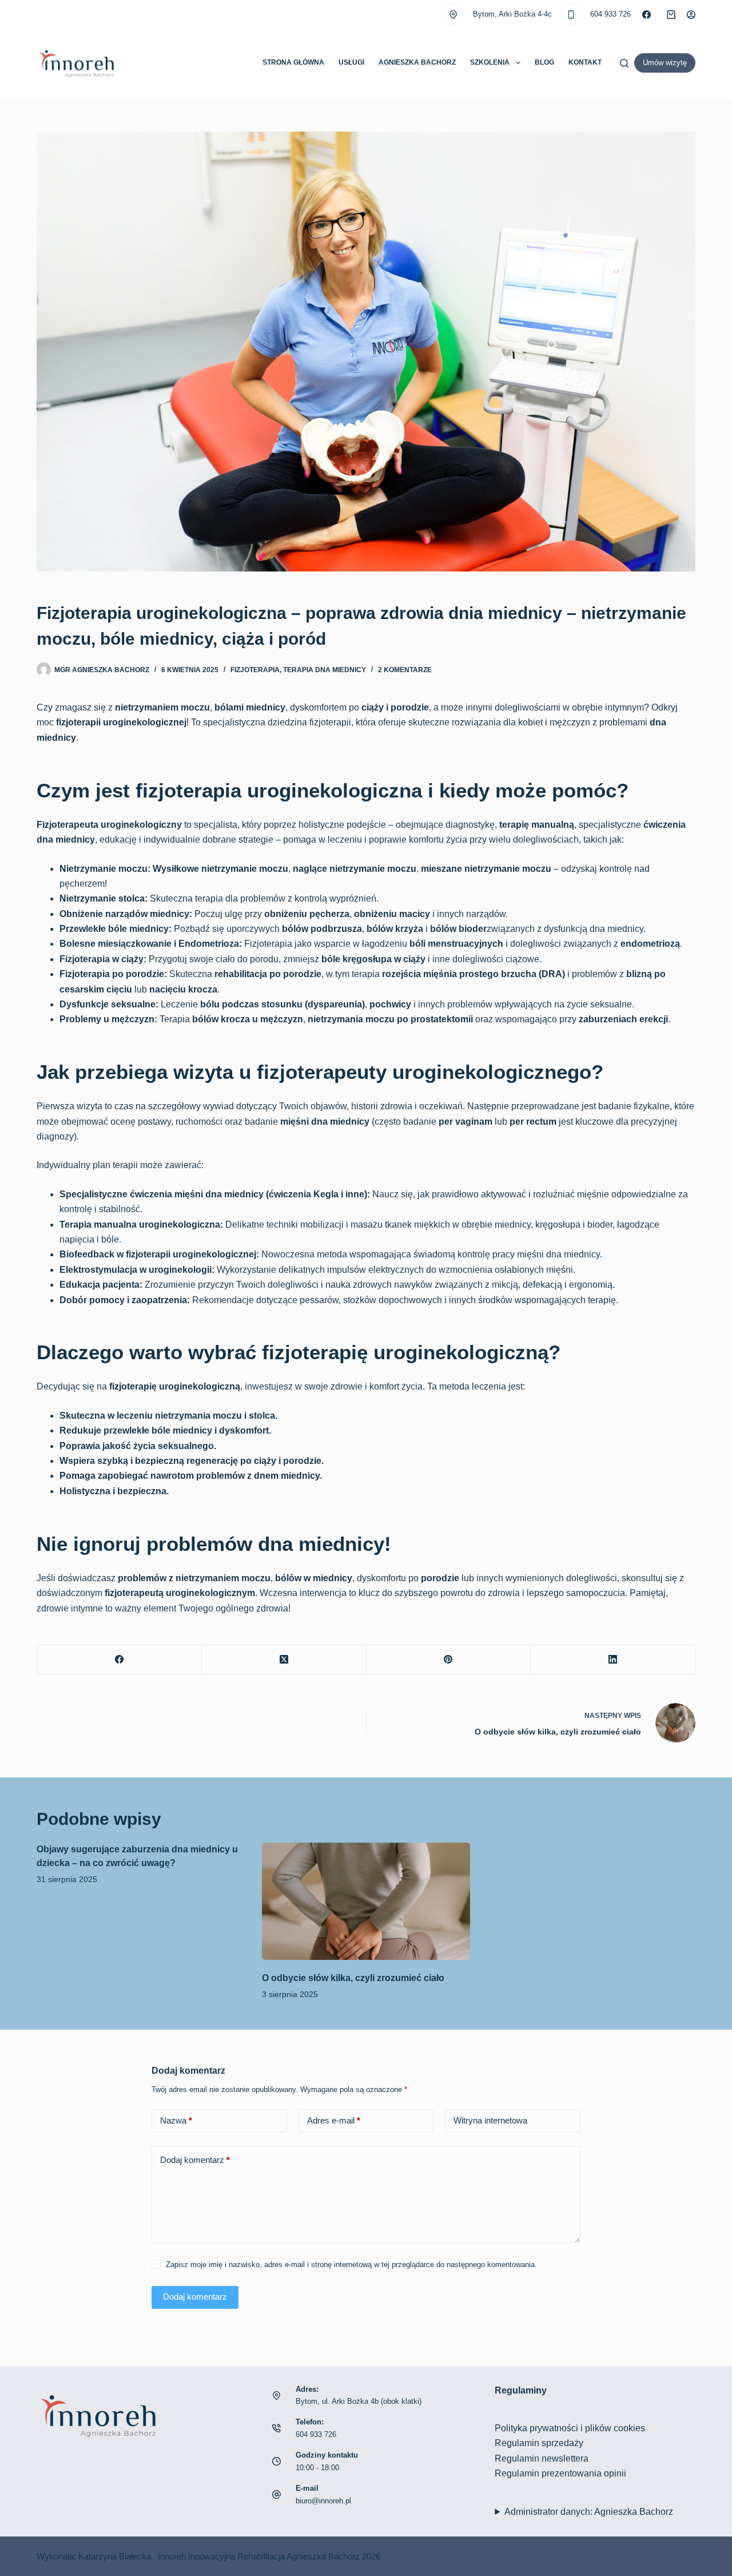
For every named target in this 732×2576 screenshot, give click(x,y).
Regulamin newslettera (542, 2458)
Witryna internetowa (490, 2120)
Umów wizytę (665, 63)
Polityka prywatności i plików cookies (570, 2428)
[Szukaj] (624, 63)
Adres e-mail (334, 2120)
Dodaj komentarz (195, 2160)
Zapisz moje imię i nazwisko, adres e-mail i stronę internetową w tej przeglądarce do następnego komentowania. (351, 2265)
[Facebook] (647, 15)
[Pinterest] (449, 1660)
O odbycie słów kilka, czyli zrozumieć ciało (353, 1978)
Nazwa (176, 2120)
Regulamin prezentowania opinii (560, 2473)
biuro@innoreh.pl (323, 2501)
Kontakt (585, 62)
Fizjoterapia (255, 670)
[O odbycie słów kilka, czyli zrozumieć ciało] (366, 1901)
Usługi (351, 62)
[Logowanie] (691, 15)
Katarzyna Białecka (115, 2556)
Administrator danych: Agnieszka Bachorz (589, 2512)
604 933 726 (610, 14)
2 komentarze (405, 670)
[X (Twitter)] (284, 1660)
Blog (544, 62)
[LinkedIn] (613, 1660)
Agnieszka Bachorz (417, 62)
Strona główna (293, 62)
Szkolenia (490, 62)
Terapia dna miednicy (325, 670)
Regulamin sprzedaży (539, 2443)
